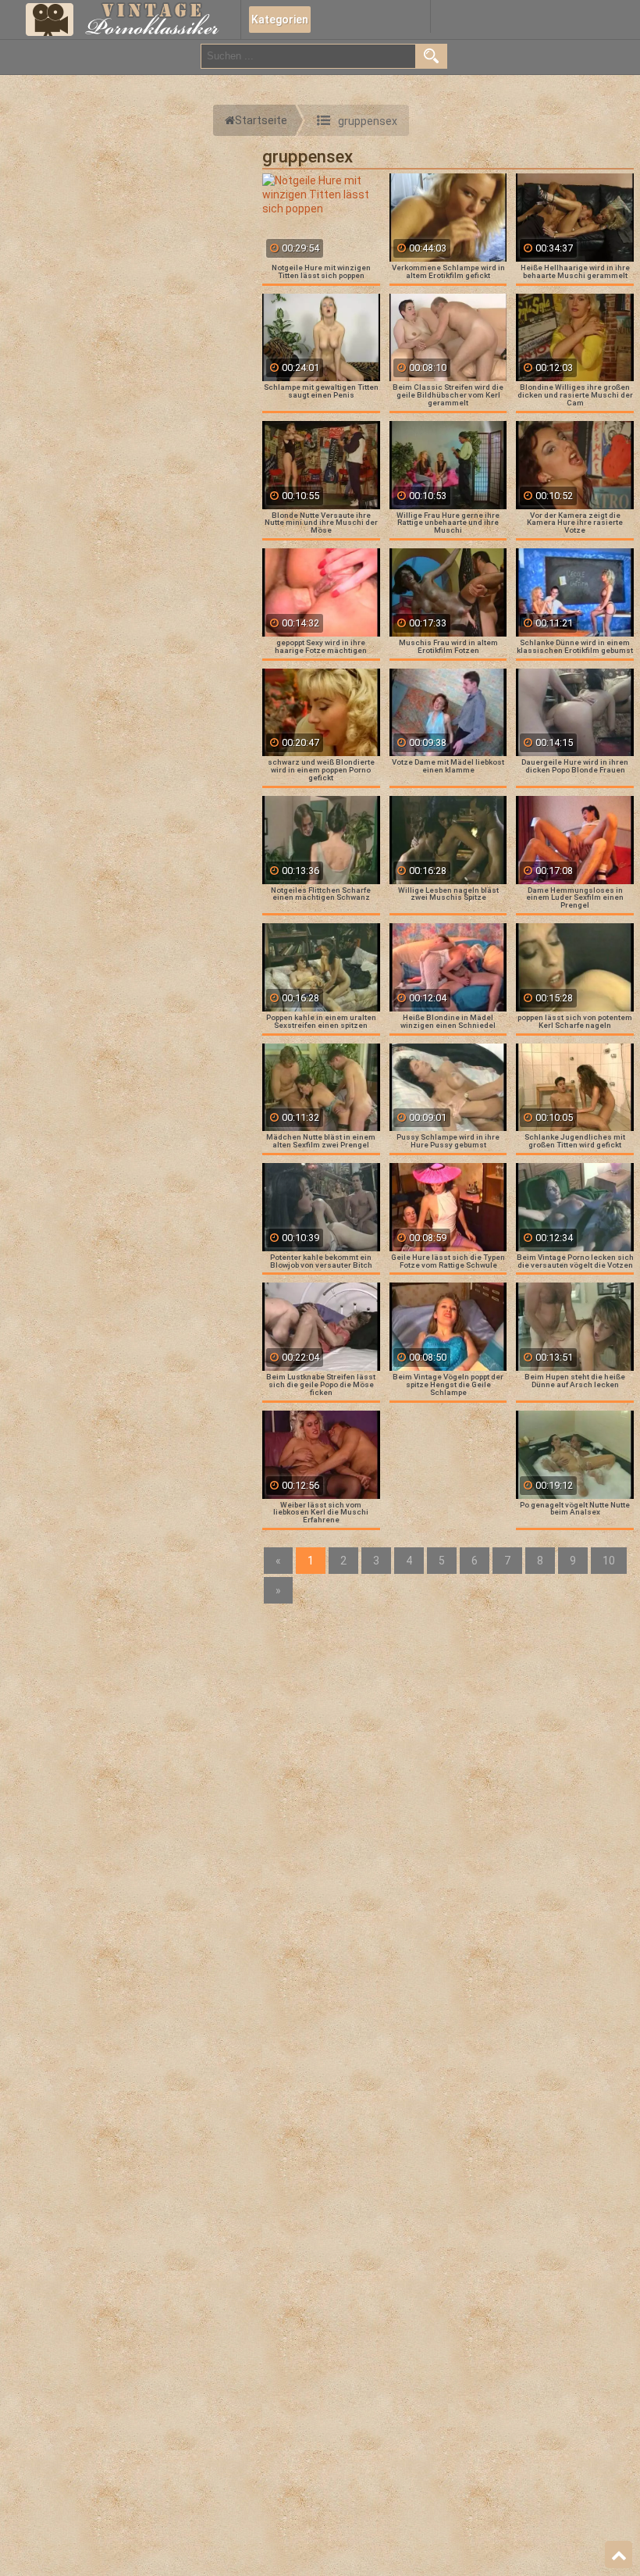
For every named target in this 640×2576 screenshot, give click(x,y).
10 (609, 1561)
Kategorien (280, 20)
